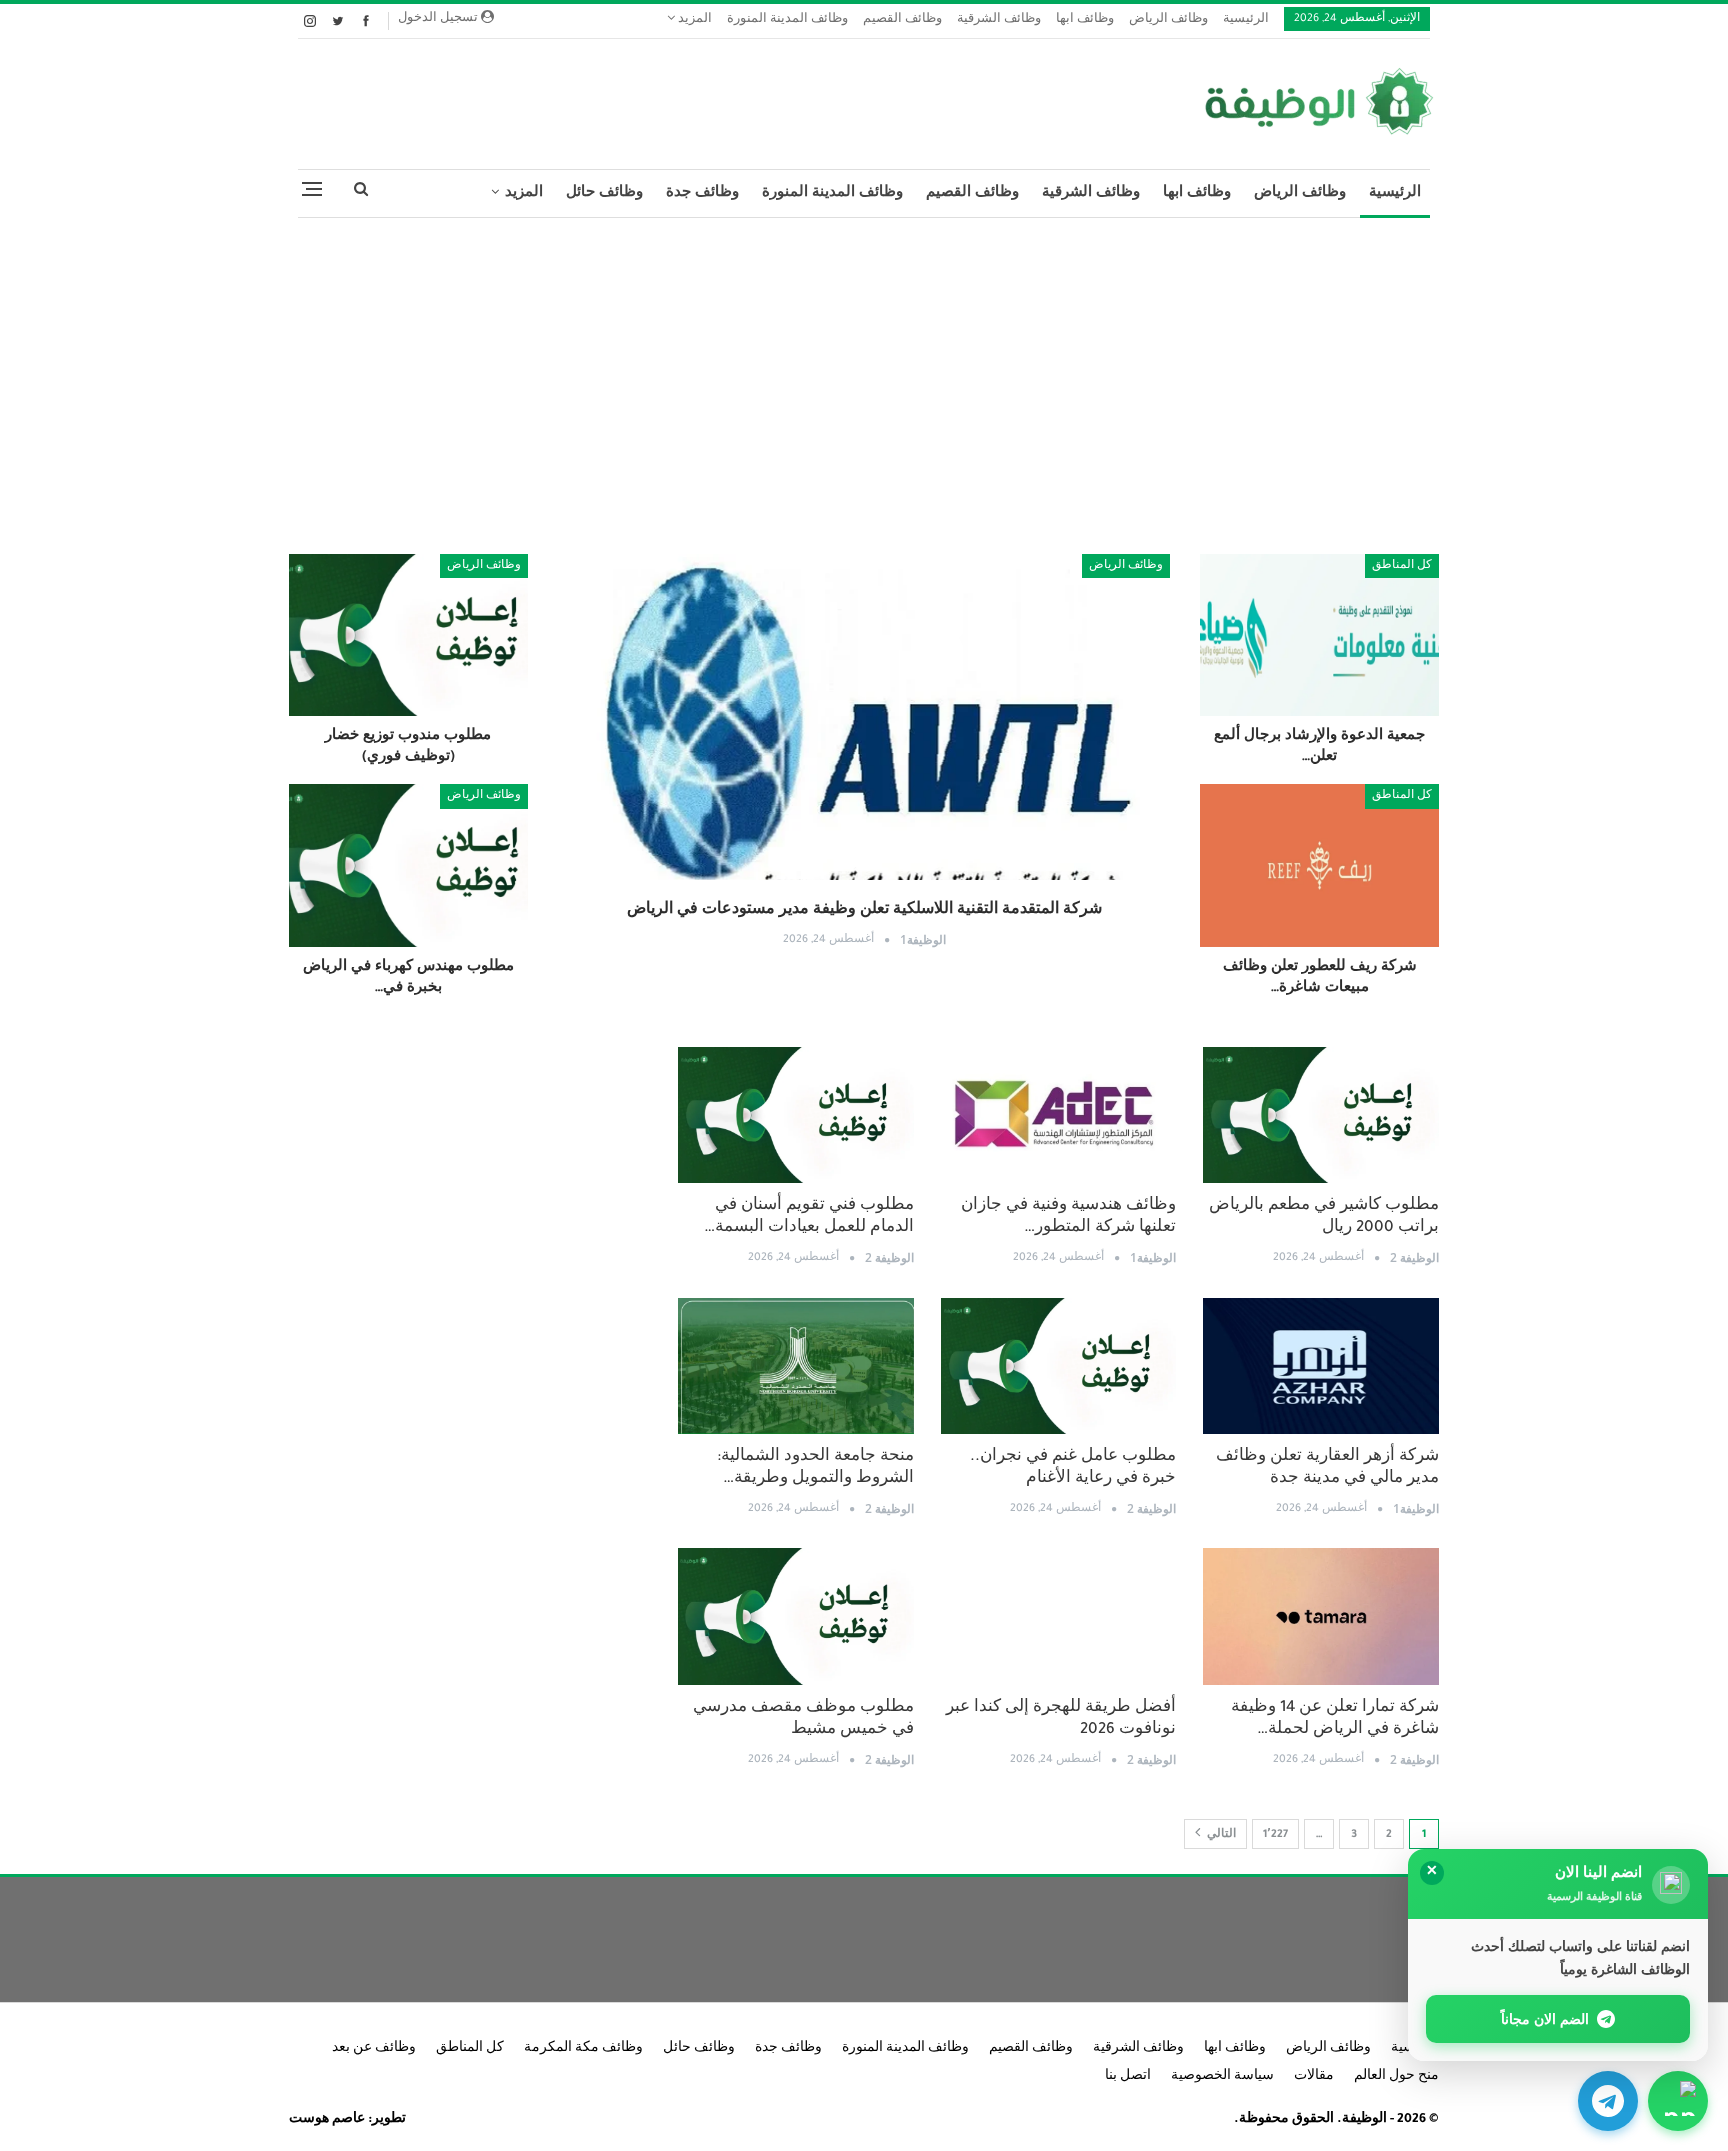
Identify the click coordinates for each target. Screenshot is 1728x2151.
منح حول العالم (1396, 2077)
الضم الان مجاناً (1545, 2018)
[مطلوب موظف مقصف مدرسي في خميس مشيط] (796, 1616)
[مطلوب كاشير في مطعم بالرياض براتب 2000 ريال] (1321, 1115)
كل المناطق (1402, 566)
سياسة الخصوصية (1222, 2077)
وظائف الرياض (1168, 20)
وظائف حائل (604, 193)
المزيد (693, 20)
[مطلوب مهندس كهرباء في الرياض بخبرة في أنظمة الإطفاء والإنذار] (408, 865)
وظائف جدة (702, 193)
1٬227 (1275, 1835)
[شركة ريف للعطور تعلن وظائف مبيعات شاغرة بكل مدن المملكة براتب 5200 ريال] (1319, 865)
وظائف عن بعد (374, 2049)
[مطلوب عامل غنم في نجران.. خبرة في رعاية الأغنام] (1059, 1366)
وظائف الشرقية (999, 20)
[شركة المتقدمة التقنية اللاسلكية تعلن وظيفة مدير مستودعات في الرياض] (864, 757)
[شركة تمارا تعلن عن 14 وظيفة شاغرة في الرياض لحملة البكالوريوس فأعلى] (1321, 1616)
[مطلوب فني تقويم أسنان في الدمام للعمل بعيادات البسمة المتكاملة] (796, 1115)
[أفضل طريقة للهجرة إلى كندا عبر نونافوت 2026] (1059, 1616)
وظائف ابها (1085, 20)
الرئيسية (1246, 20)
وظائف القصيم (902, 20)
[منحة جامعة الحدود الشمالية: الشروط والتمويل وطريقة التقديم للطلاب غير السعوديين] (796, 1366)
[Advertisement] (864, 378)
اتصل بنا (1128, 2077)
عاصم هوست (327, 2120)
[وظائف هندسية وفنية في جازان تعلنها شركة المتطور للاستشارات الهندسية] (1059, 1115)
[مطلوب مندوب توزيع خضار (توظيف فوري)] (408, 635)
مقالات (1314, 2077)
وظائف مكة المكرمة (583, 2049)
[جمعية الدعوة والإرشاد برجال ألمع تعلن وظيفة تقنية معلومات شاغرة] (1319, 635)
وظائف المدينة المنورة (787, 20)
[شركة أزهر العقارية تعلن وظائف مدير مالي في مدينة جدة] (1321, 1366)
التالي (1220, 1835)
